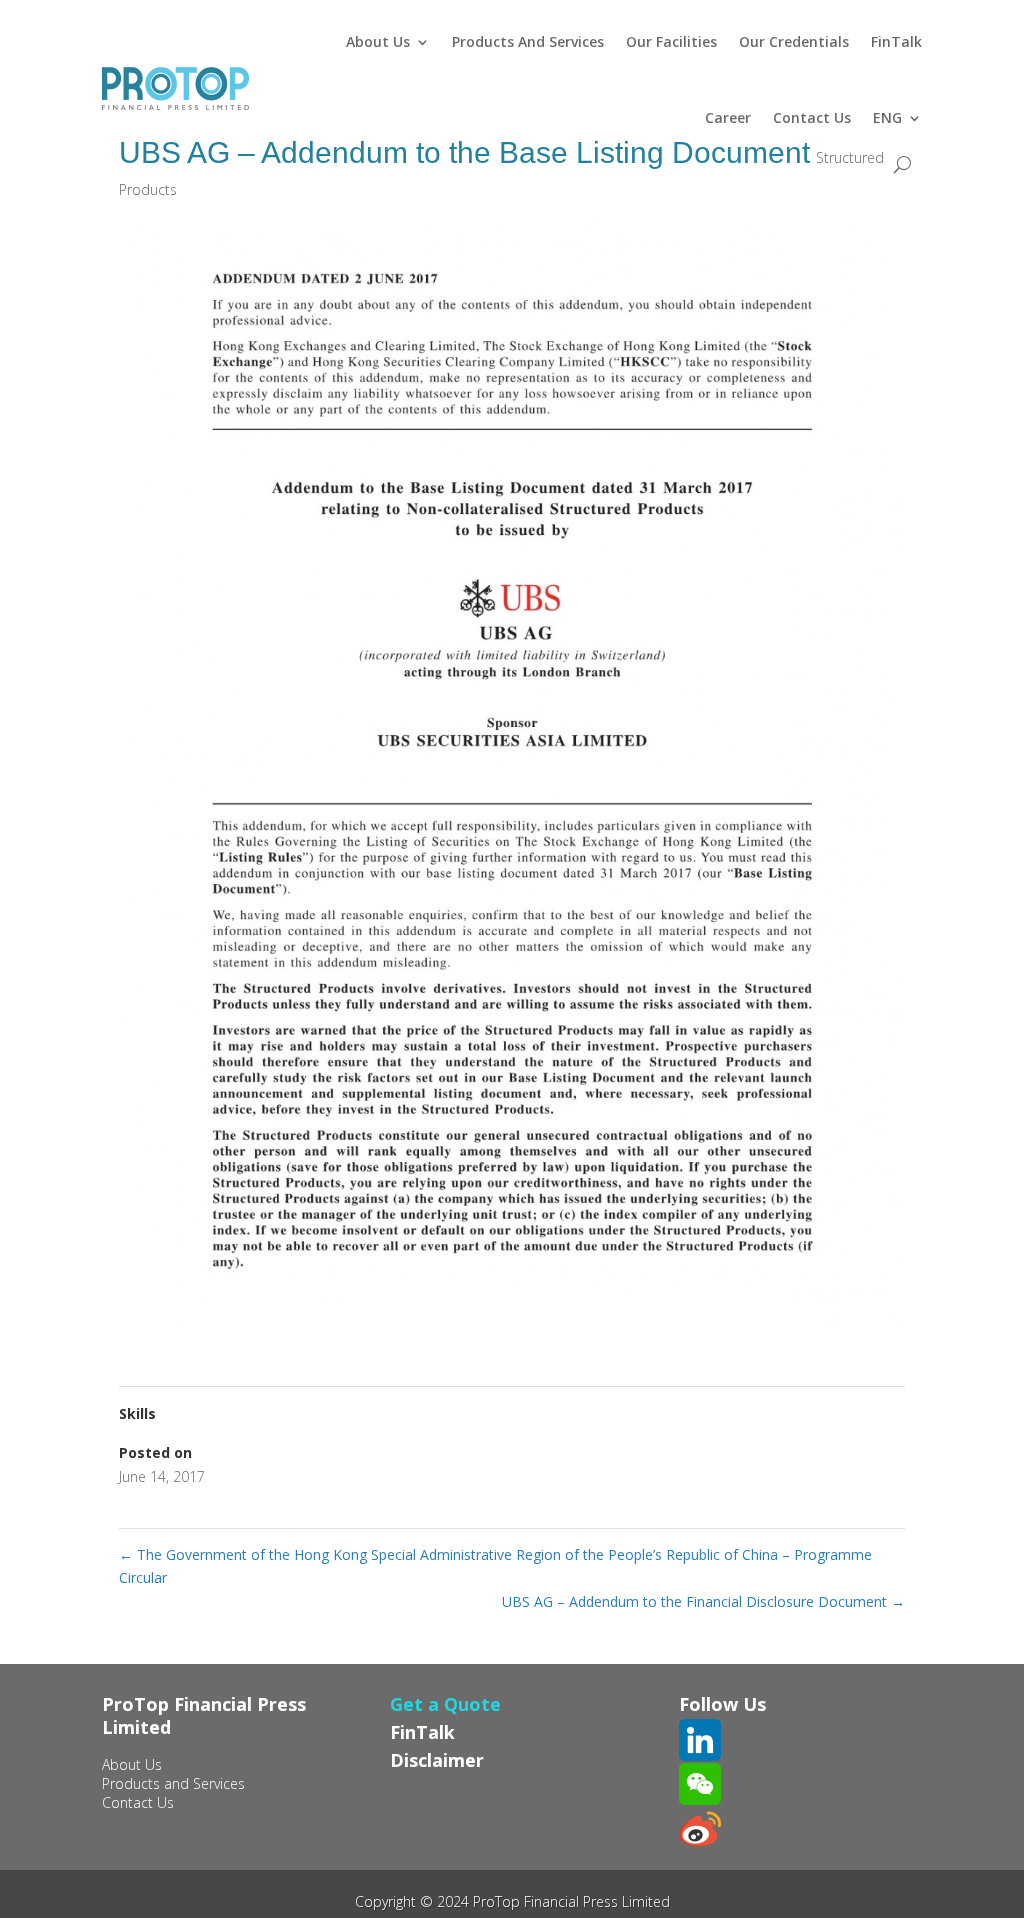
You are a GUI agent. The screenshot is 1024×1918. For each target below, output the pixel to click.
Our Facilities (671, 41)
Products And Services (528, 41)
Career (728, 117)
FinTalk (896, 41)
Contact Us (812, 117)
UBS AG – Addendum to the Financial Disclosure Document (703, 1601)
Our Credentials (794, 41)
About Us (378, 41)
